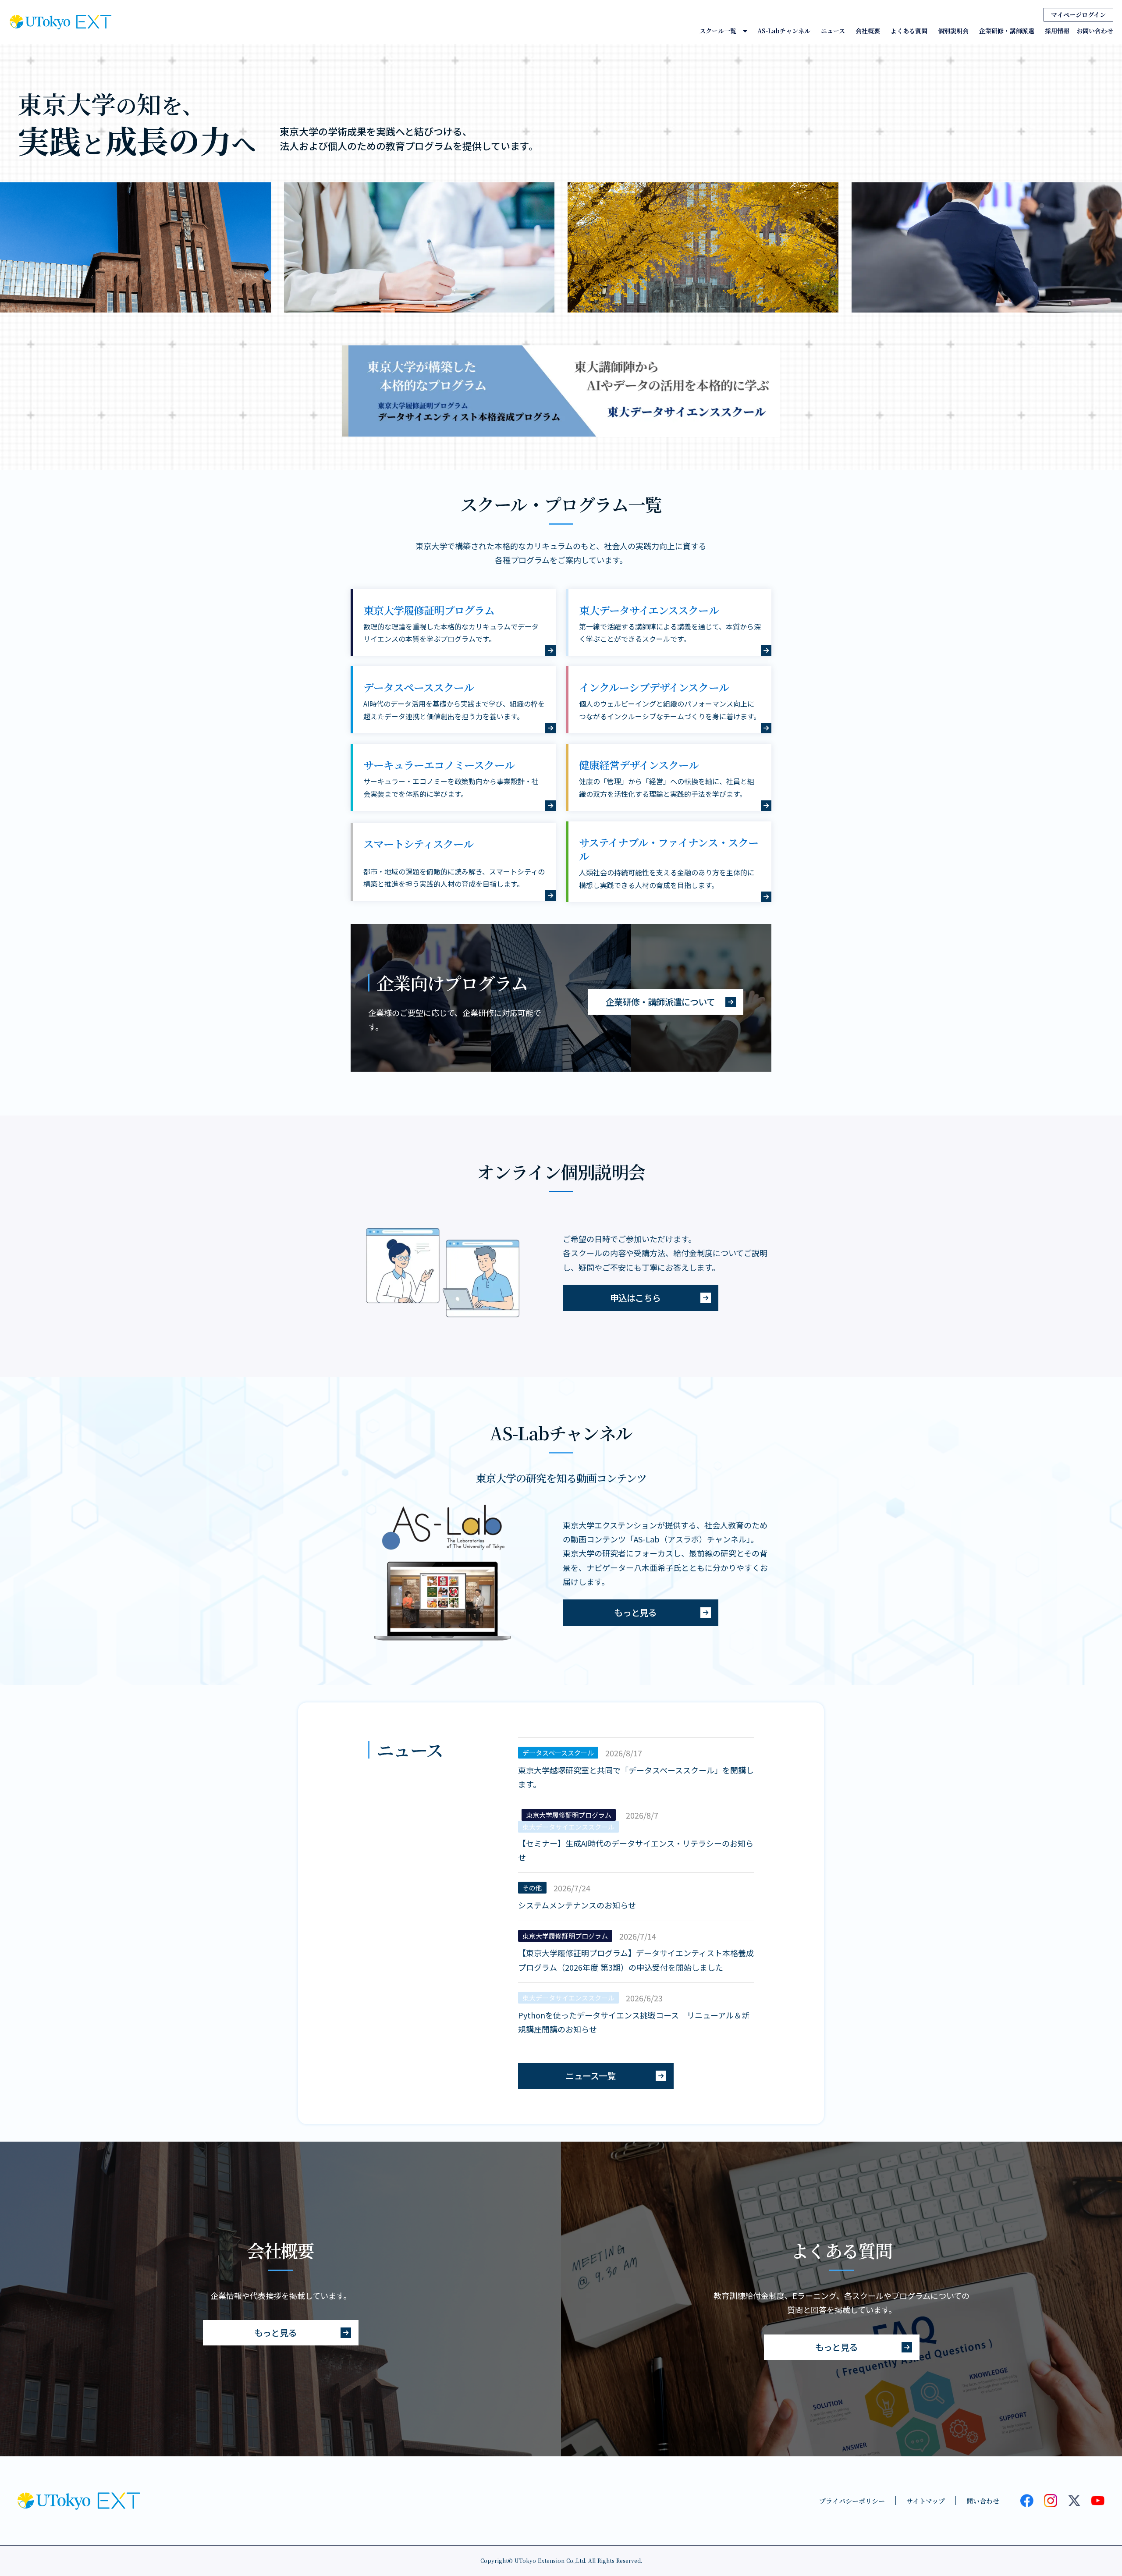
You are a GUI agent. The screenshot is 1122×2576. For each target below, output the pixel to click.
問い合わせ (983, 2501)
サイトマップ (926, 2501)
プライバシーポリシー (852, 2501)
